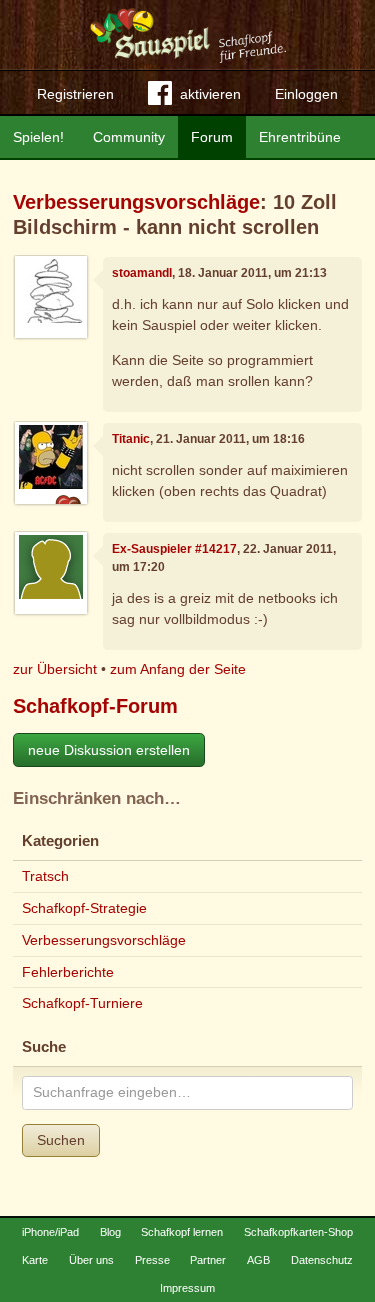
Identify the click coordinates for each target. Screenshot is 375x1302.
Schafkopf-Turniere (82, 1003)
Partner (208, 1260)
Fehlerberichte (68, 972)
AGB (258, 1260)
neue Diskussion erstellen (109, 750)
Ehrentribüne (300, 137)
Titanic (131, 439)
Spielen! (38, 137)
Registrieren (75, 94)
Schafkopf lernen (182, 1232)
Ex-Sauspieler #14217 (174, 549)
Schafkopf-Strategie (84, 908)
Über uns (91, 1260)
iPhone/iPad (50, 1232)
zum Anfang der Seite (178, 669)
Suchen (61, 1140)
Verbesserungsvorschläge (136, 202)
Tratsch (45, 876)
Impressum (187, 1288)
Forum (212, 137)
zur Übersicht (55, 669)
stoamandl (142, 273)
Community (129, 137)
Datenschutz (322, 1260)
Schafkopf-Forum (95, 706)
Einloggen (306, 94)
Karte (35, 1260)
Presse (152, 1260)
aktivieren (210, 94)
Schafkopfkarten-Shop (298, 1232)
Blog (110, 1232)
